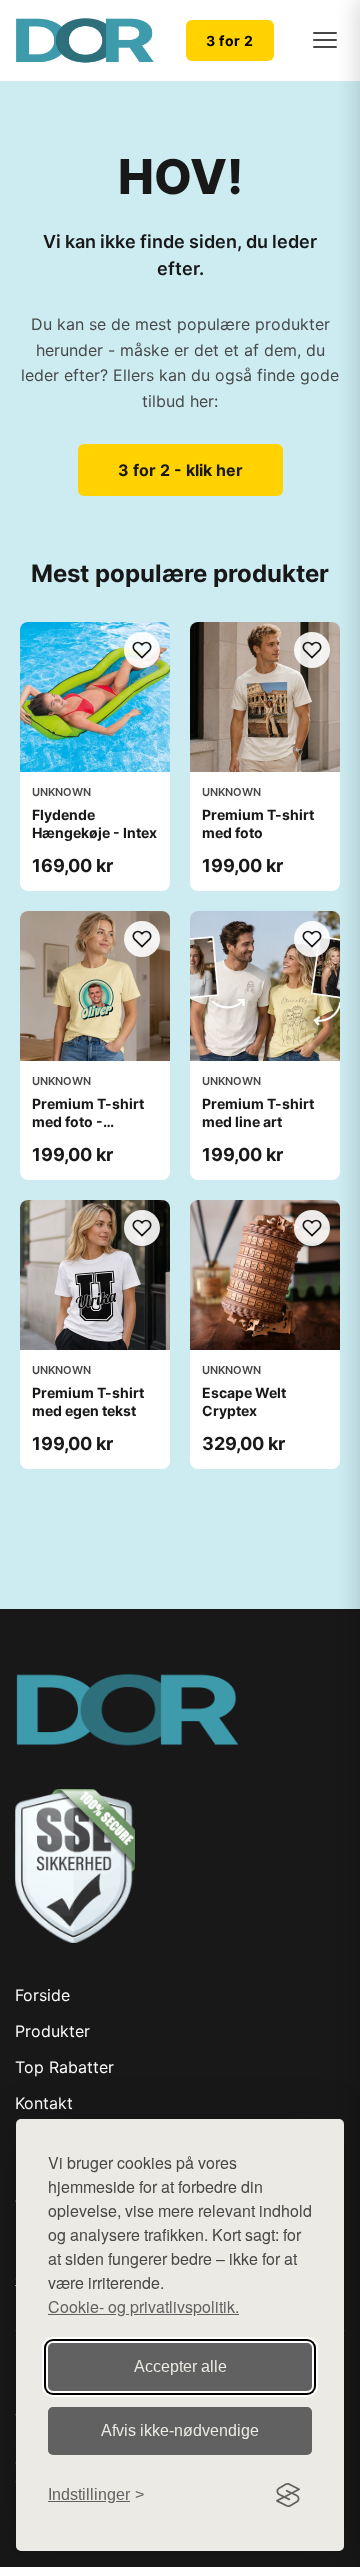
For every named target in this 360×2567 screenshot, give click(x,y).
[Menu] (325, 40)
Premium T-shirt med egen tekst (88, 1401)
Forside (42, 1995)
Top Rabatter (64, 2067)
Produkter (52, 2031)
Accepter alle (180, 2366)
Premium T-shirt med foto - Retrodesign (88, 1121)
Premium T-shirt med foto (258, 823)
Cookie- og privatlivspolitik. (143, 2306)
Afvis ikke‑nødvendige (180, 2430)
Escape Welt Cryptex (244, 1401)
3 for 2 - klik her (180, 470)
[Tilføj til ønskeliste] (142, 650)
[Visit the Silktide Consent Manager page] (288, 2495)
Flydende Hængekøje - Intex (94, 823)
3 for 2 (230, 40)
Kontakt (44, 2103)
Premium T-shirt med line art (258, 1112)
